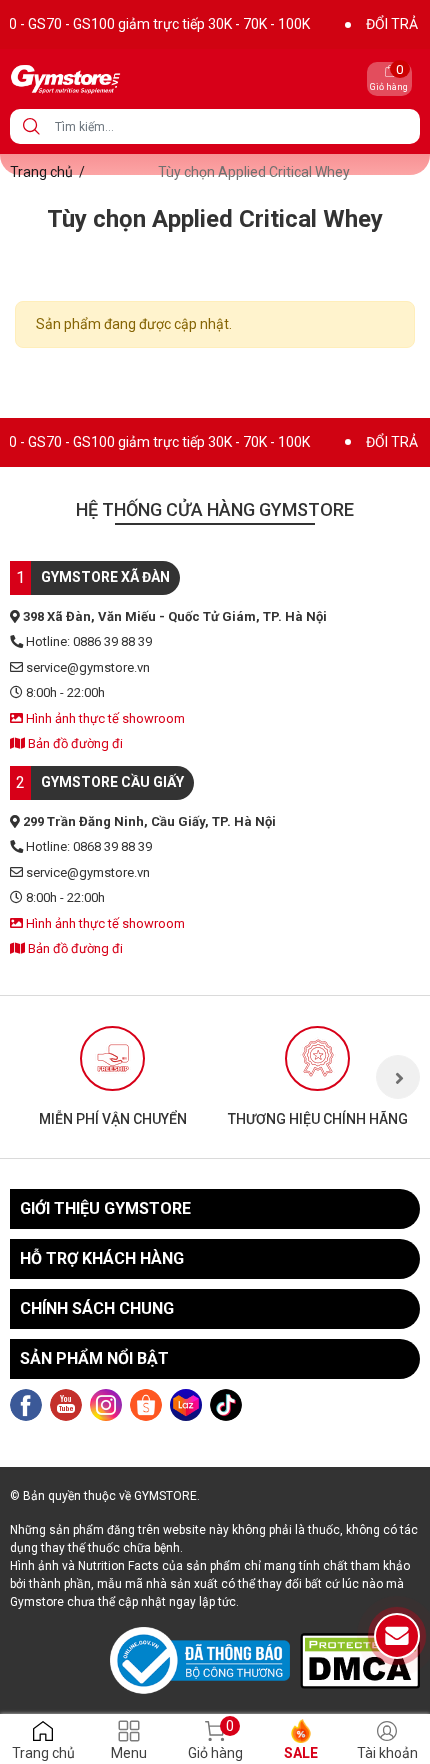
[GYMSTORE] (134, 79)
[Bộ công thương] (205, 1661)
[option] (112, 1077)
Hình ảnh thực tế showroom (104, 718)
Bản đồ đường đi (74, 743)
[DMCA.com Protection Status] (360, 1660)
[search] (31, 126)
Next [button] (398, 1077)
